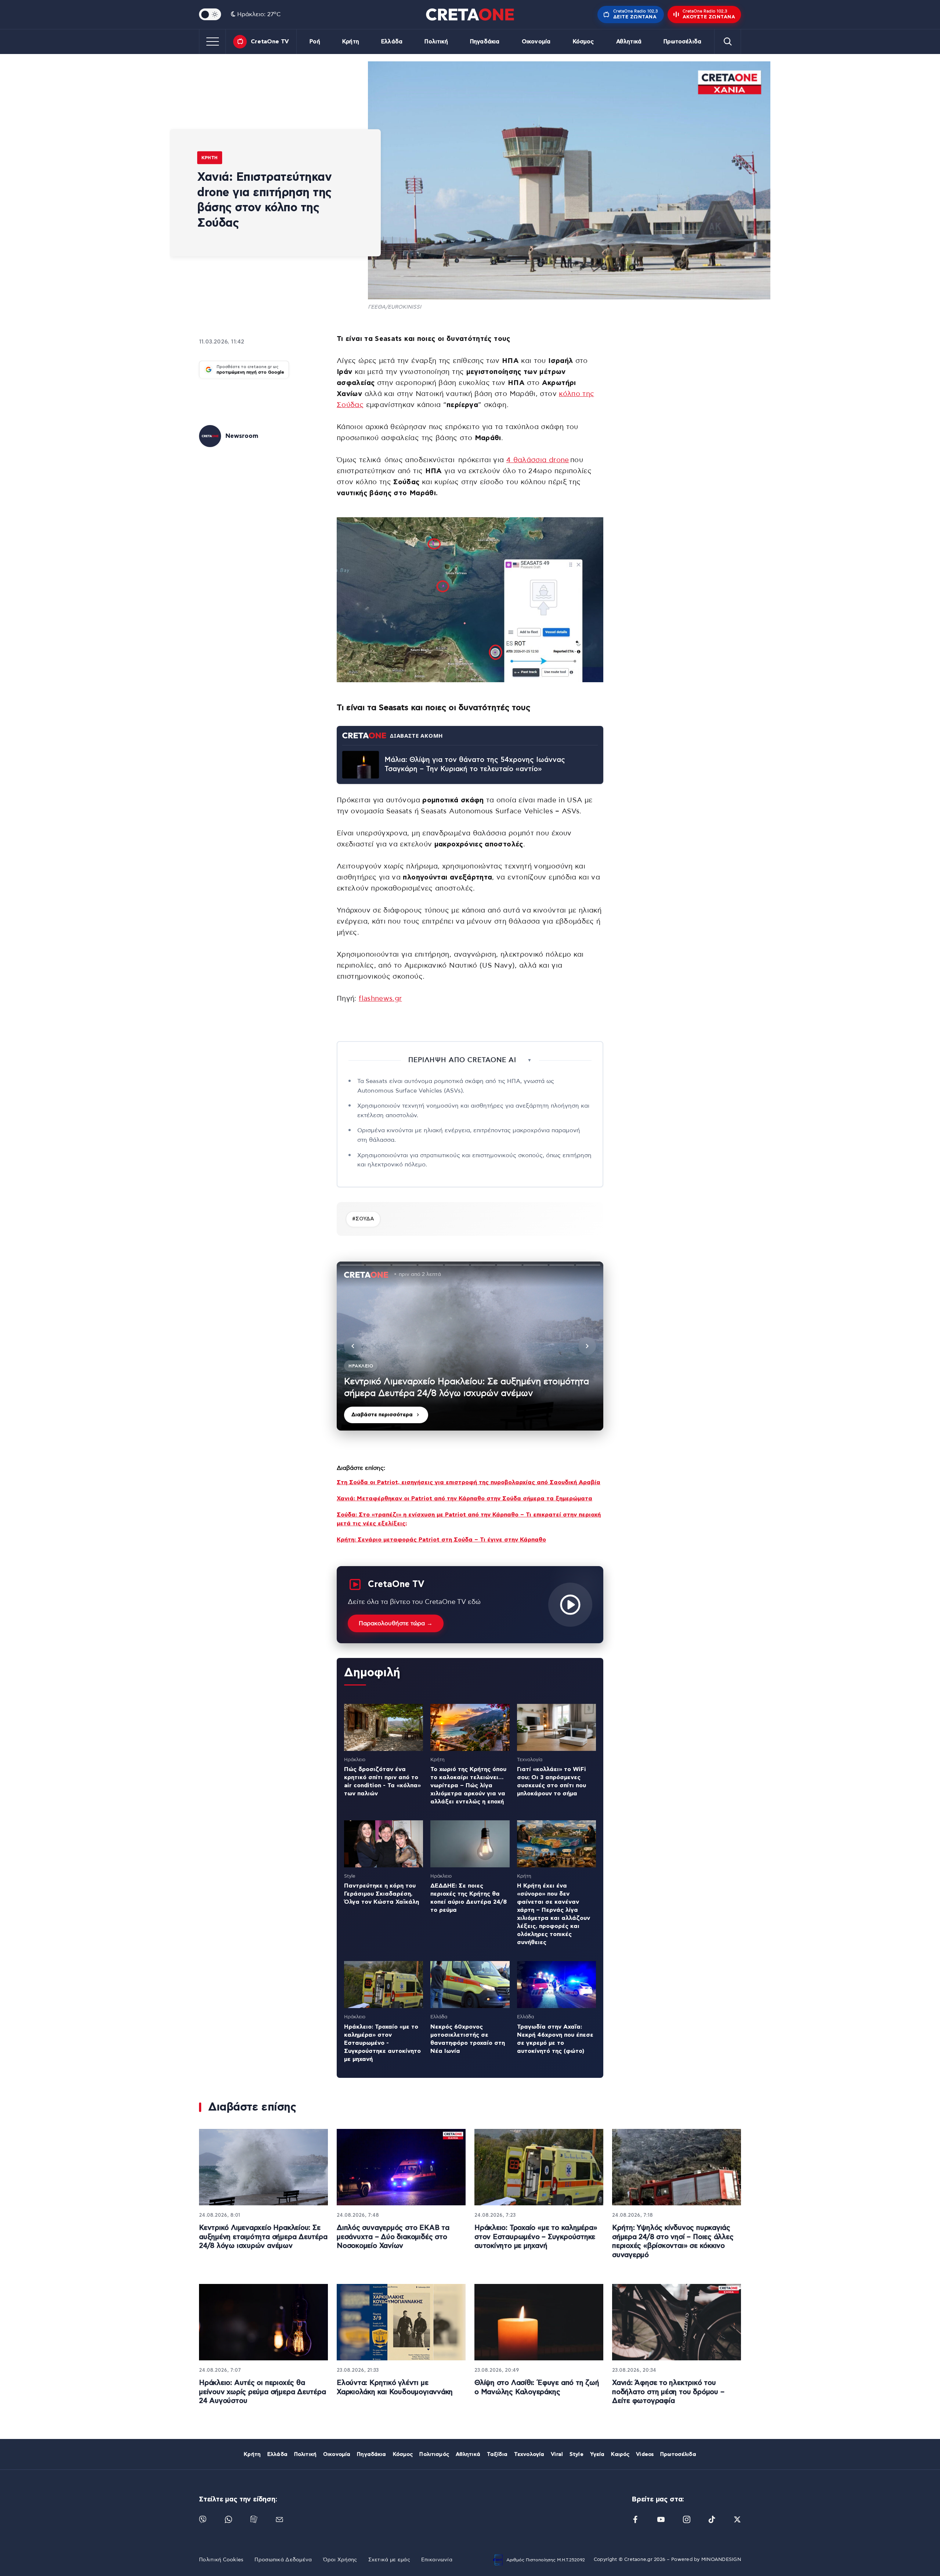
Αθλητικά (629, 42)
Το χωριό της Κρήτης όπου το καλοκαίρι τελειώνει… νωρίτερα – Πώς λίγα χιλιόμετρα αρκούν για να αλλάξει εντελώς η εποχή (468, 1785)
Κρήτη (351, 42)
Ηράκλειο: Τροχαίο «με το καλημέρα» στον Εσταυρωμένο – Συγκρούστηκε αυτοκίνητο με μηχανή (536, 2237)
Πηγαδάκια (485, 42)
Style (576, 2454)
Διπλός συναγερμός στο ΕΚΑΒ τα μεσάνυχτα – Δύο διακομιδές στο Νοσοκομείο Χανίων (393, 2237)
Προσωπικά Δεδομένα (283, 2560)
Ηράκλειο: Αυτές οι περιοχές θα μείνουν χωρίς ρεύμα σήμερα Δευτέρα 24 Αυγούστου (263, 2392)
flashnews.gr (380, 999)
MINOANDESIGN (721, 2560)
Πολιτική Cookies (221, 2560)
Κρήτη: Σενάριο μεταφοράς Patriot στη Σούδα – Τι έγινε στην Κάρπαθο (441, 1540)
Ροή (315, 42)
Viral (557, 2454)
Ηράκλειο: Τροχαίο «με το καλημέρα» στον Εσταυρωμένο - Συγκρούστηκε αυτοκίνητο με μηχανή (382, 2043)
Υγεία (597, 2454)
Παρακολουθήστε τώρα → (396, 1623)
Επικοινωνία (437, 2560)
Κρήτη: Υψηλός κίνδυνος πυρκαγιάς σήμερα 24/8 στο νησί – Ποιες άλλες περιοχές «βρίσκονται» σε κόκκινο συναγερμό (673, 2242)
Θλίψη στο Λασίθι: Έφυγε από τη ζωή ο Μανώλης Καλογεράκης (537, 2388)
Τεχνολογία (529, 2454)
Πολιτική (436, 42)
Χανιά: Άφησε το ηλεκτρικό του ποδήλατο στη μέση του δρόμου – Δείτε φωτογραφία (668, 2392)
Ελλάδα (392, 42)
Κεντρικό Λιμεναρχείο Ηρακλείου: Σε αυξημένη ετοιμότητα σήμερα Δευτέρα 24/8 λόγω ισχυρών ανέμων (263, 2237)
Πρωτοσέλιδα (682, 42)
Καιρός (620, 2454)
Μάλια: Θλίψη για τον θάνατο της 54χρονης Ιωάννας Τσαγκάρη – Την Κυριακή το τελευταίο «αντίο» (475, 764)
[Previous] (353, 1346)
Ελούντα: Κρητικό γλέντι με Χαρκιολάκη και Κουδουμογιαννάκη (395, 2388)
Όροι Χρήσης (340, 2560)
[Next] (587, 1346)
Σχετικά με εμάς (389, 2560)
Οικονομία (536, 42)
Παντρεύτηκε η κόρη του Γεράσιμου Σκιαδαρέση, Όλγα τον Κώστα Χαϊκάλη (382, 1894)
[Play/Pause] (470, 1346)
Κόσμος (583, 42)
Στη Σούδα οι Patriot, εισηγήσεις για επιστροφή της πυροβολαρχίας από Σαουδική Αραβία (469, 1482)
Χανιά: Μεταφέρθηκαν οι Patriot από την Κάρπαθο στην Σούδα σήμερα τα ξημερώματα (464, 1499)
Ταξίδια (497, 2454)
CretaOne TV (270, 42)
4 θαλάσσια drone (538, 460)
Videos (645, 2454)
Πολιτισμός (434, 2454)
